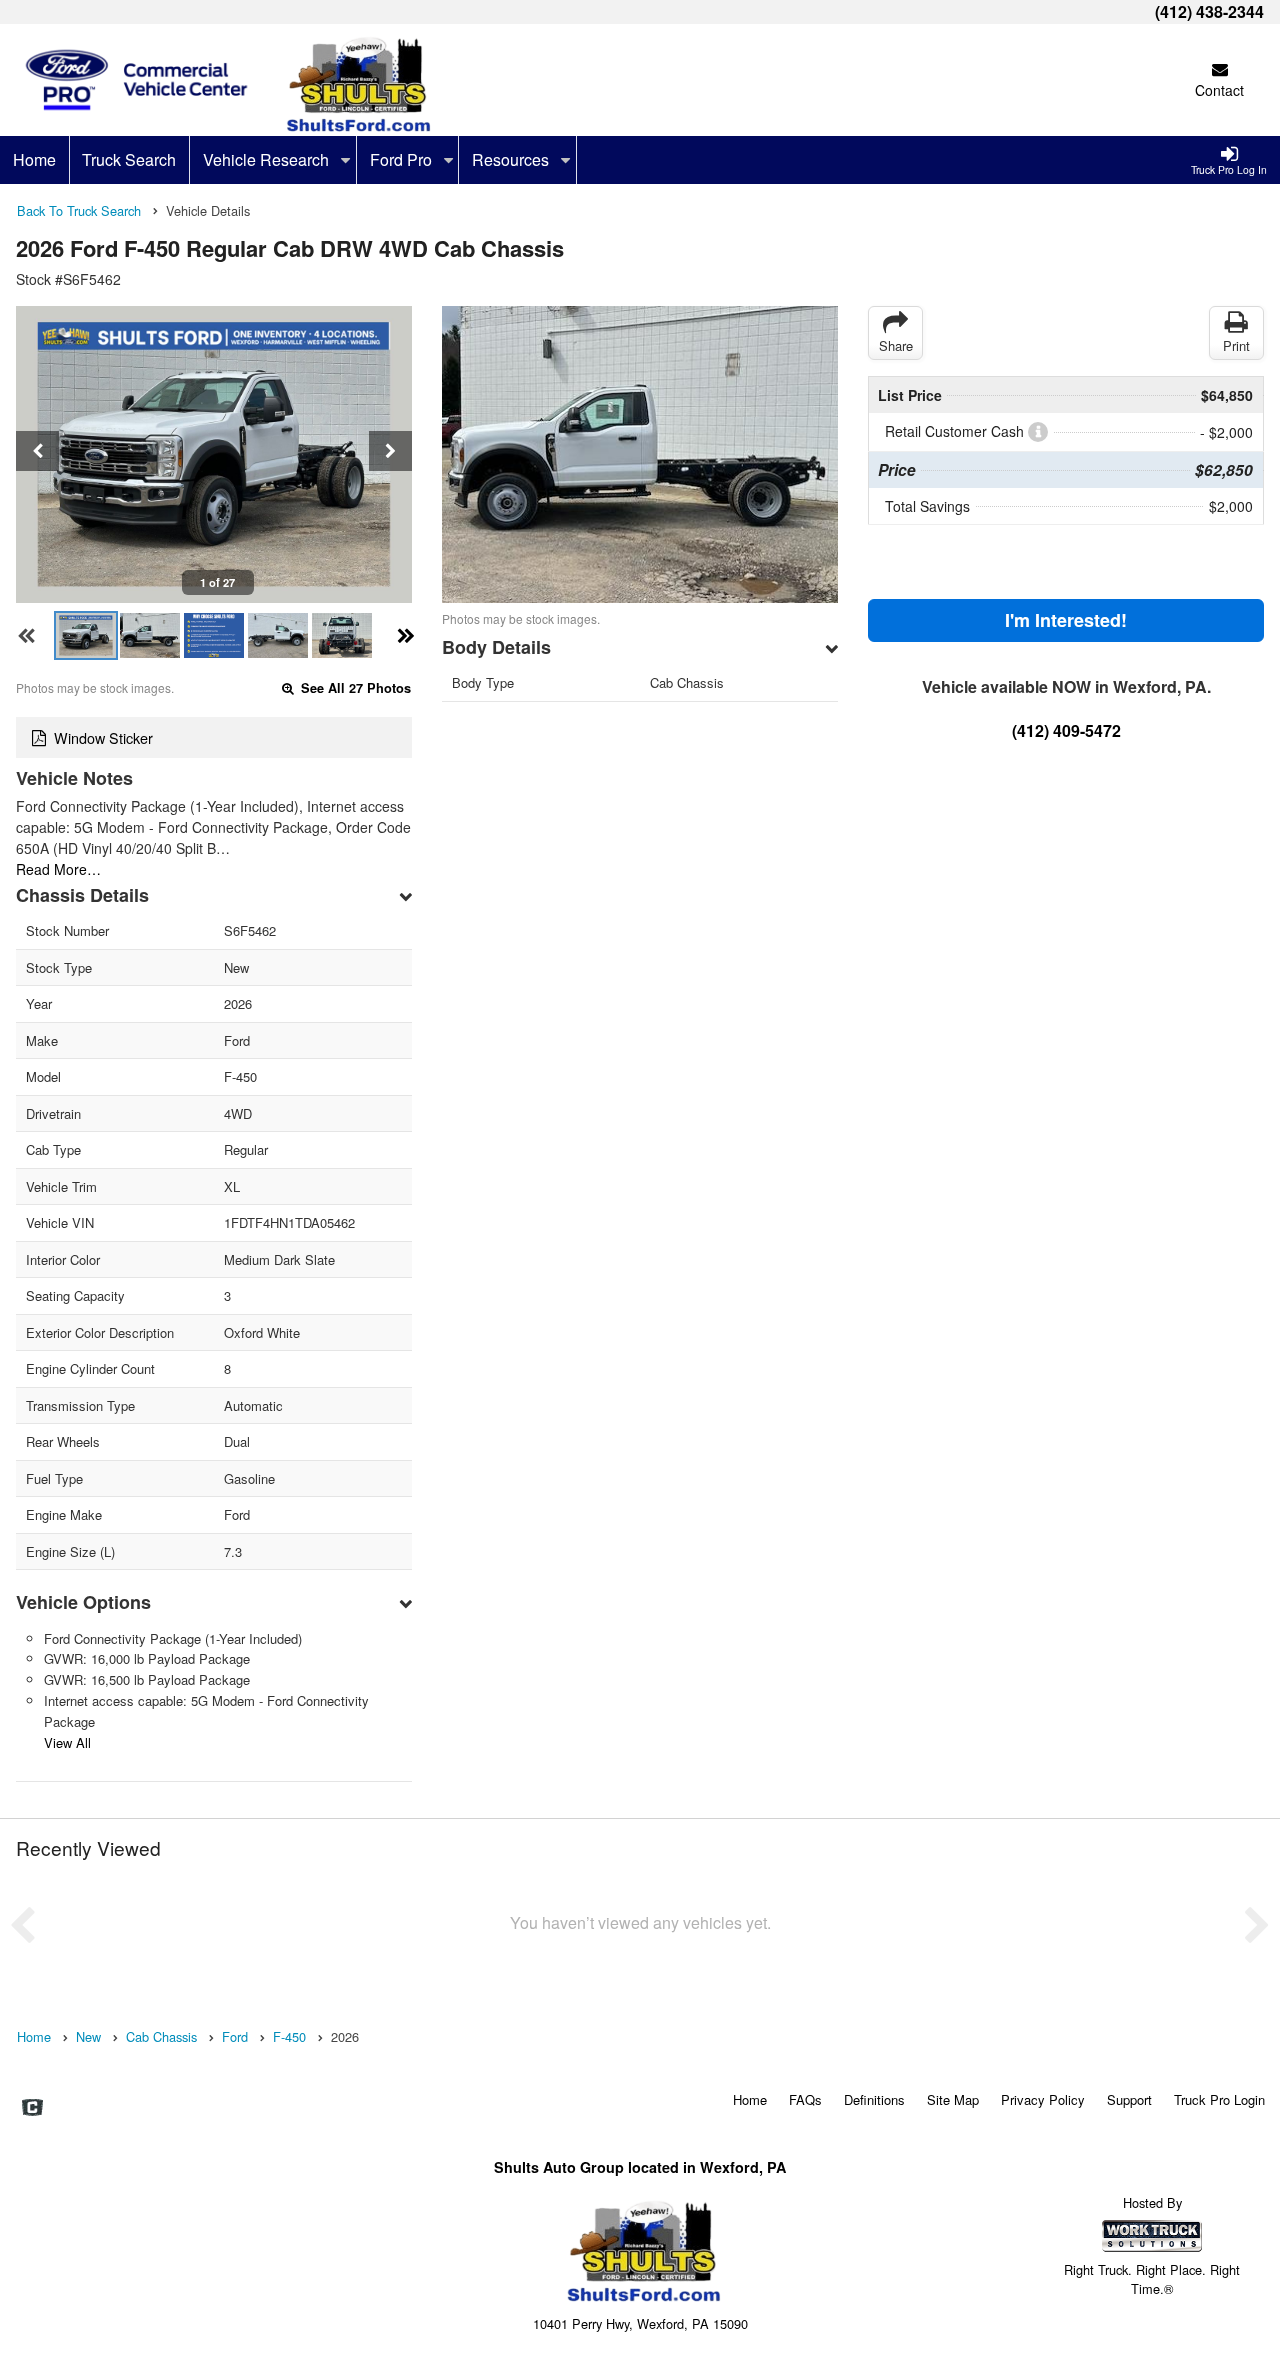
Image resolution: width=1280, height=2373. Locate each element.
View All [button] (67, 1742)
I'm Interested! (1066, 620)
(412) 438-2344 (1209, 11)
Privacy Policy (1043, 2099)
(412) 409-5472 (1066, 730)
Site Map (953, 2099)
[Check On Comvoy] (32, 2109)
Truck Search (129, 159)
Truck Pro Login (1219, 2099)
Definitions (874, 2099)
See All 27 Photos (354, 688)
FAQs (805, 2099)
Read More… (58, 869)
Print (1236, 345)
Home (34, 159)
